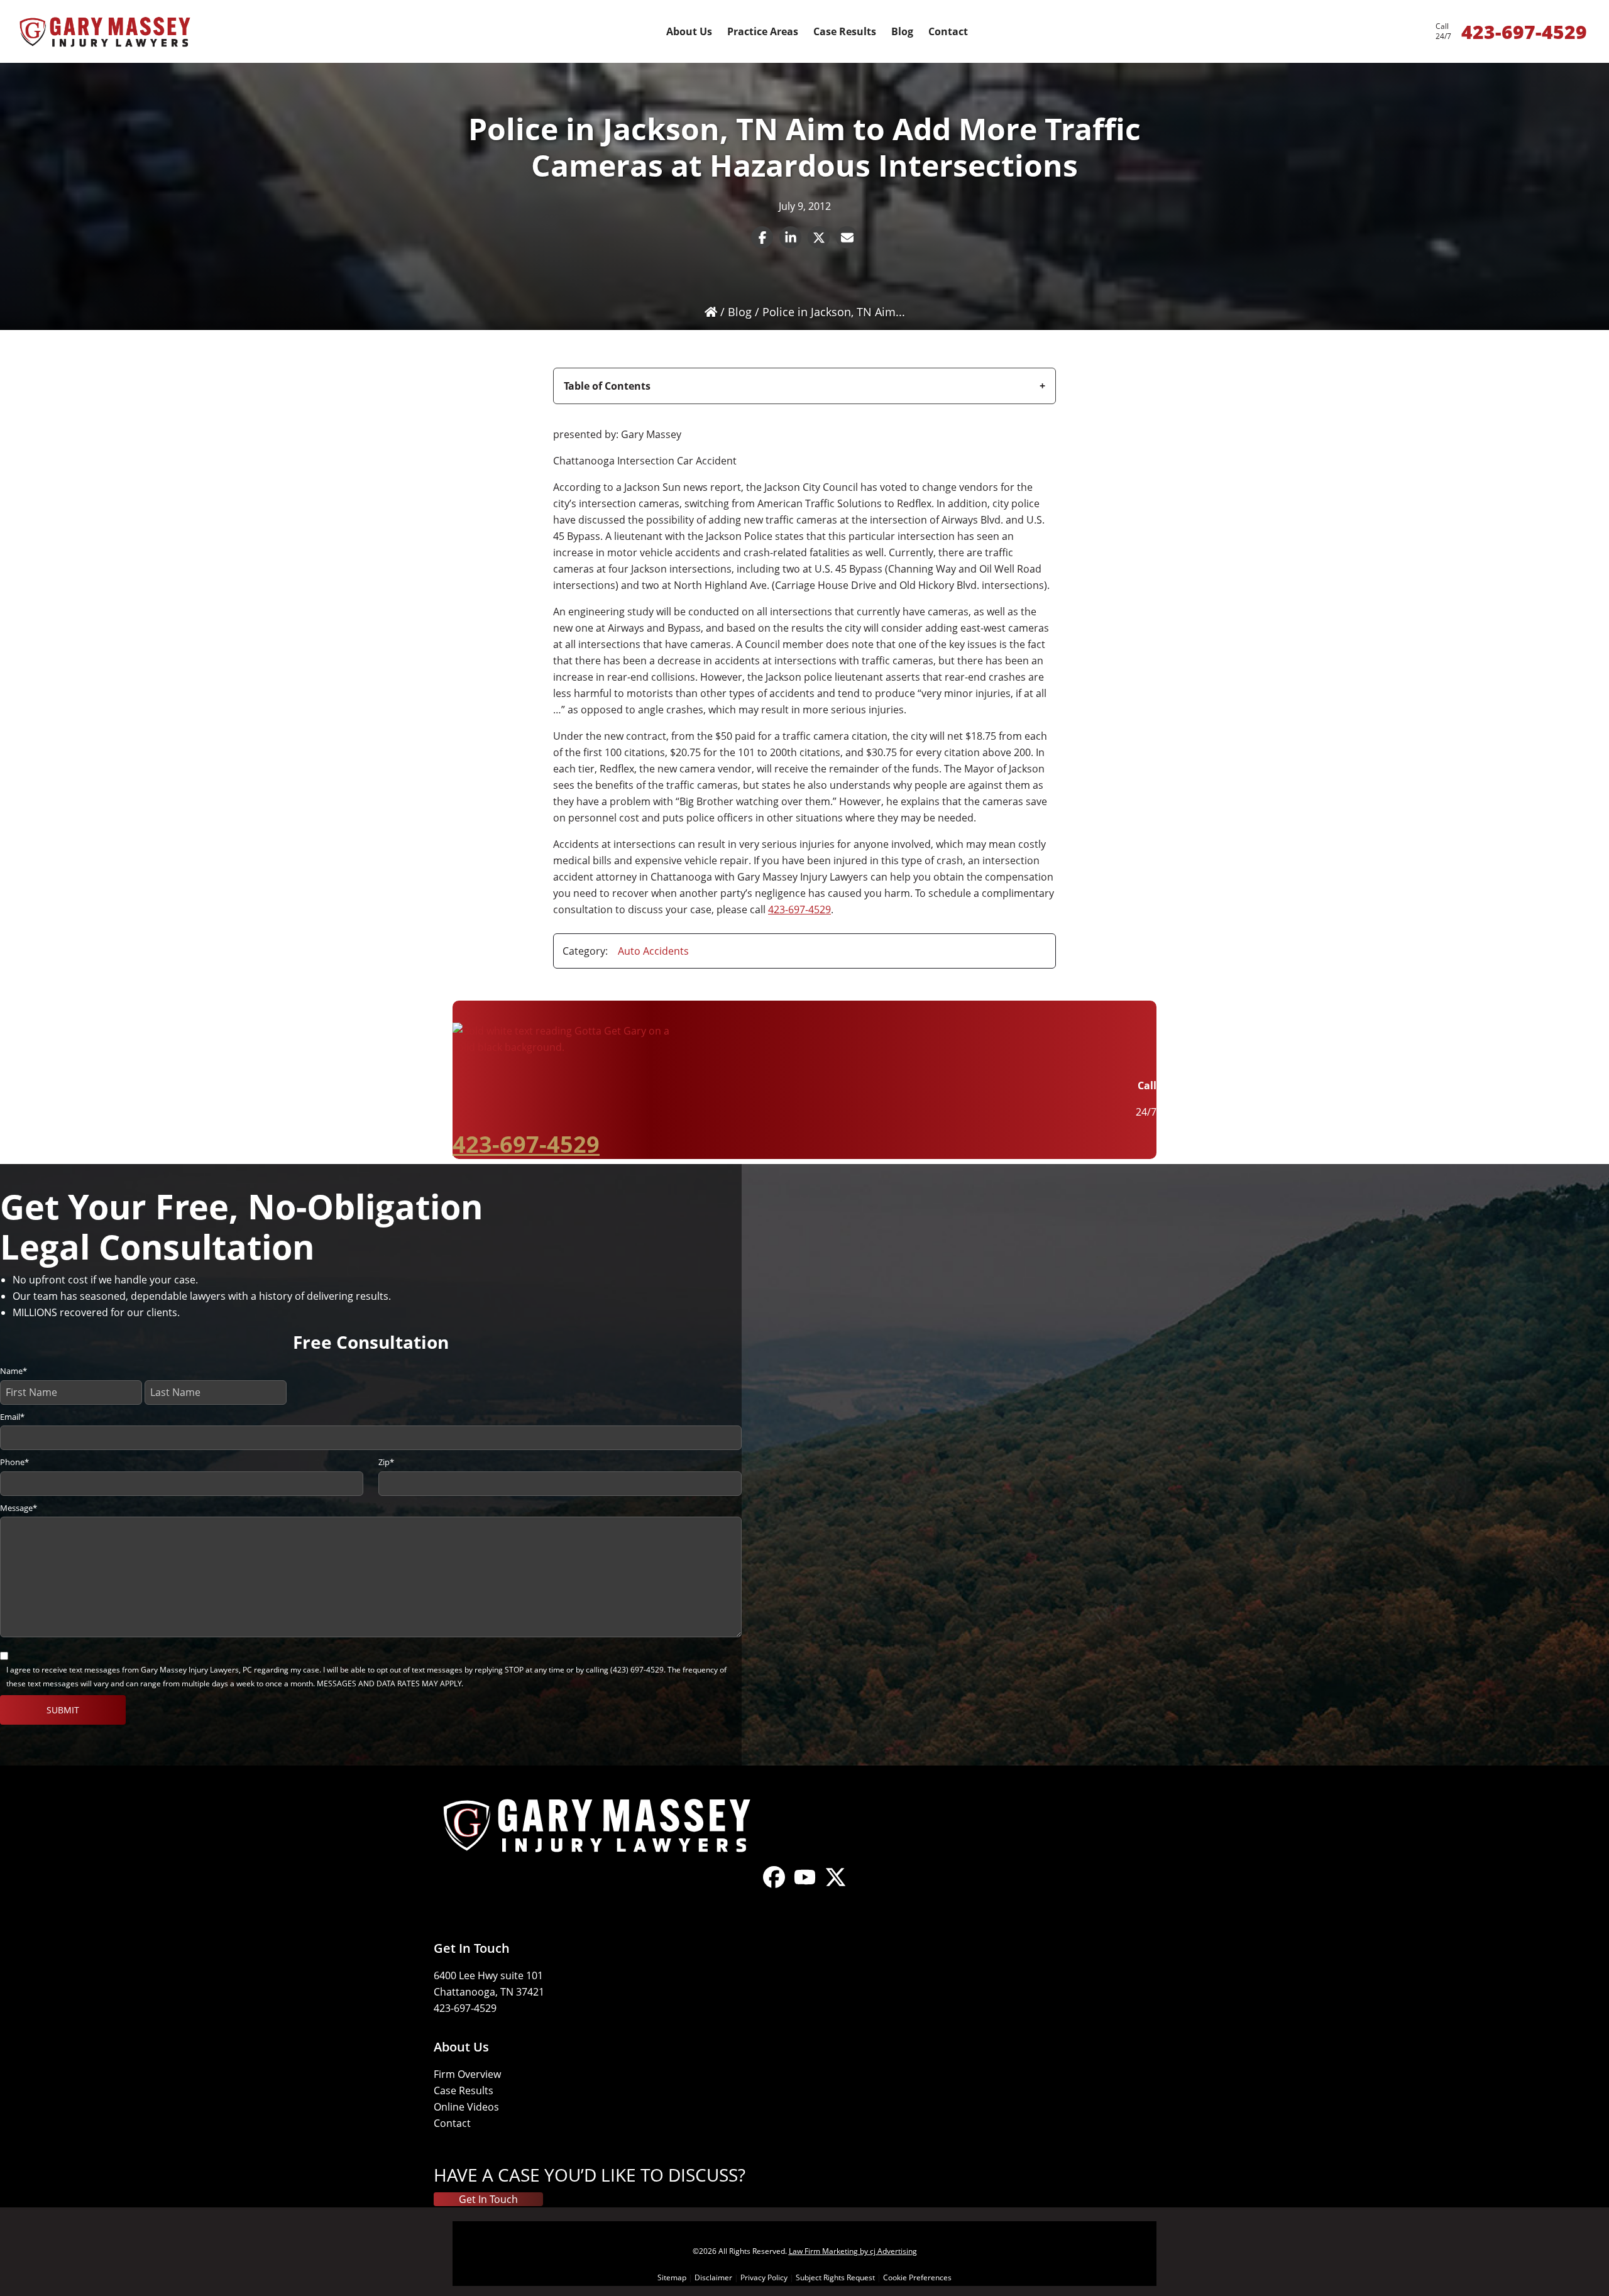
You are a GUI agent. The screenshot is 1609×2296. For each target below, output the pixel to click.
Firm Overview (467, 2074)
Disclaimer (713, 2277)
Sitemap (672, 2277)
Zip (386, 1462)
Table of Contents (607, 386)
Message (19, 1508)
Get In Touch (488, 2199)
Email (12, 1417)
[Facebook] (774, 1887)
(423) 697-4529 (637, 1670)
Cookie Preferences (917, 2277)
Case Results (464, 2090)
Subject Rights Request (835, 2277)
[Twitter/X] (836, 1887)
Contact (452, 2123)
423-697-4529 (799, 909)
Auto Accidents (653, 951)
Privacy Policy (764, 2277)
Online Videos (466, 2107)
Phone (14, 1462)
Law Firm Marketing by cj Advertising (853, 2251)
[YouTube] (805, 1887)
